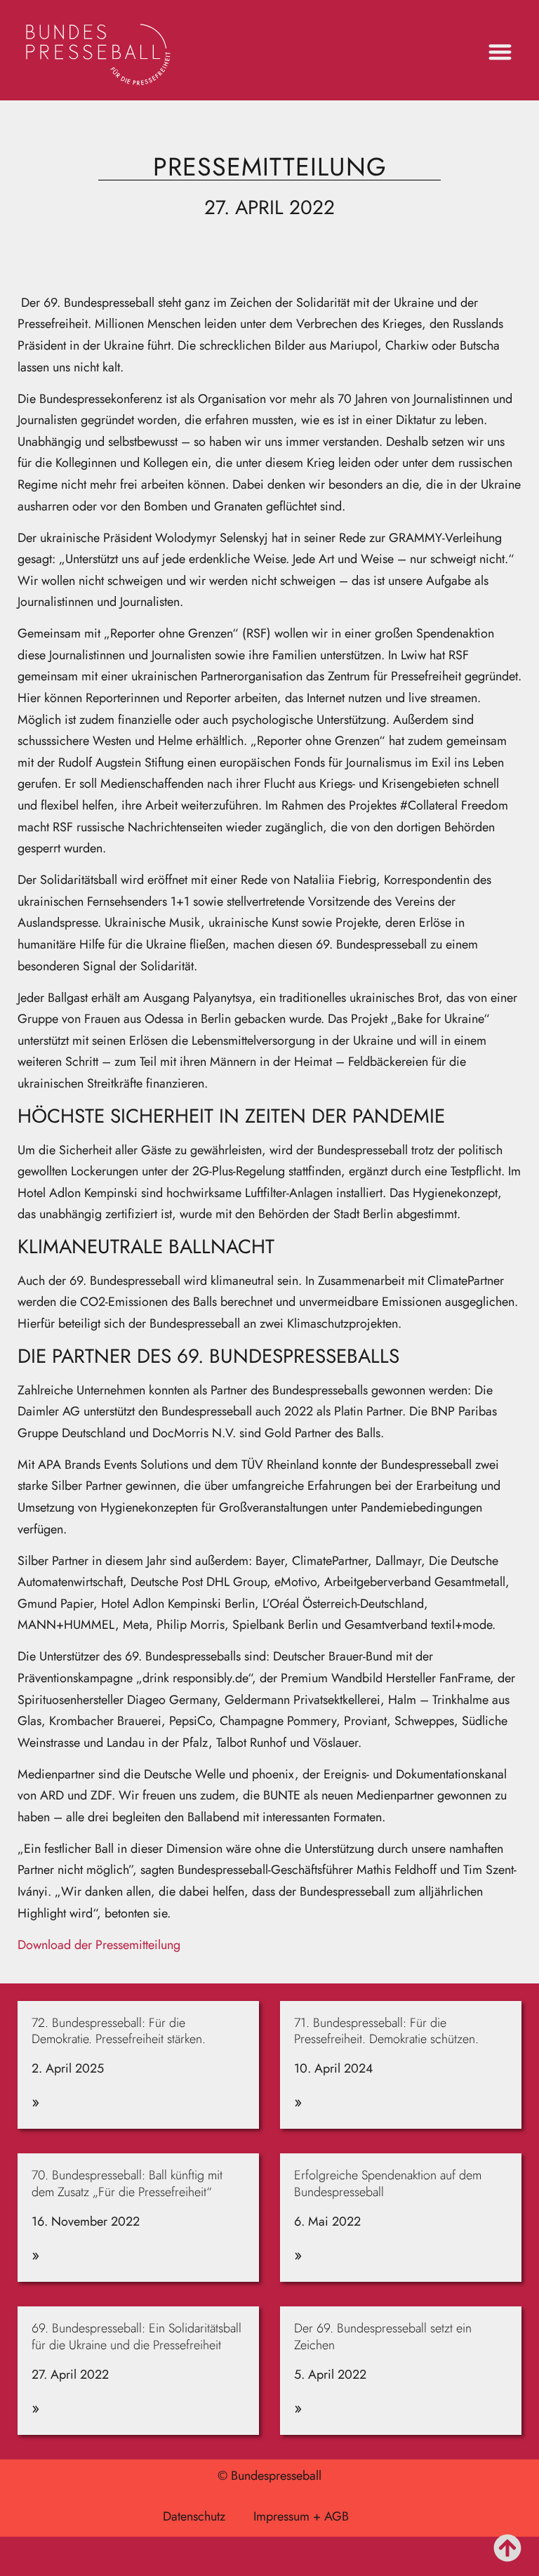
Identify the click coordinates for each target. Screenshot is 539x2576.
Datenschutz (194, 2516)
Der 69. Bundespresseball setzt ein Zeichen (383, 2336)
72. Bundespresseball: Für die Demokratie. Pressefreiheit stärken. (119, 2031)
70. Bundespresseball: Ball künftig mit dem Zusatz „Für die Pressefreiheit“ (127, 2183)
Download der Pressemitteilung (99, 1945)
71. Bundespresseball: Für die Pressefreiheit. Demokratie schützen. (388, 2031)
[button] (500, 52)
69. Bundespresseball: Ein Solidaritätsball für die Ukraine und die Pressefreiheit (137, 2336)
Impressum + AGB (301, 2516)
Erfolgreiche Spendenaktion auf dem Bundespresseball (388, 2183)
